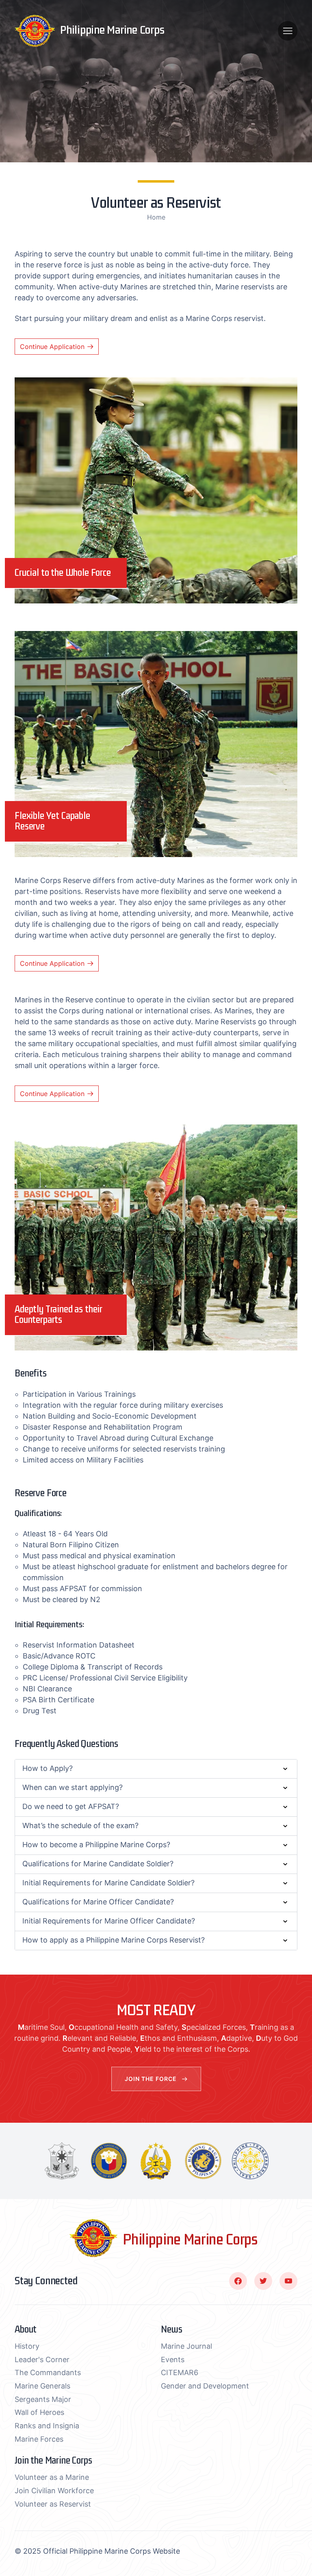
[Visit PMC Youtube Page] (288, 2281)
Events (173, 2360)
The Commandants (48, 2373)
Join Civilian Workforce (54, 2491)
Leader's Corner (42, 2360)
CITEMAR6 (180, 2373)
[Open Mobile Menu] (288, 31)
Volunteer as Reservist (53, 2504)
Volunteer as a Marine (52, 2477)
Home (156, 217)
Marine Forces (39, 2439)
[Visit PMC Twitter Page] (263, 2281)
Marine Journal (186, 2346)
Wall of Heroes (39, 2412)
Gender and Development (205, 2386)
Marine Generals (42, 2386)
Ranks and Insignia (47, 2426)
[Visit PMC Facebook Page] (238, 2281)
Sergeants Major (43, 2399)
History (27, 2346)
